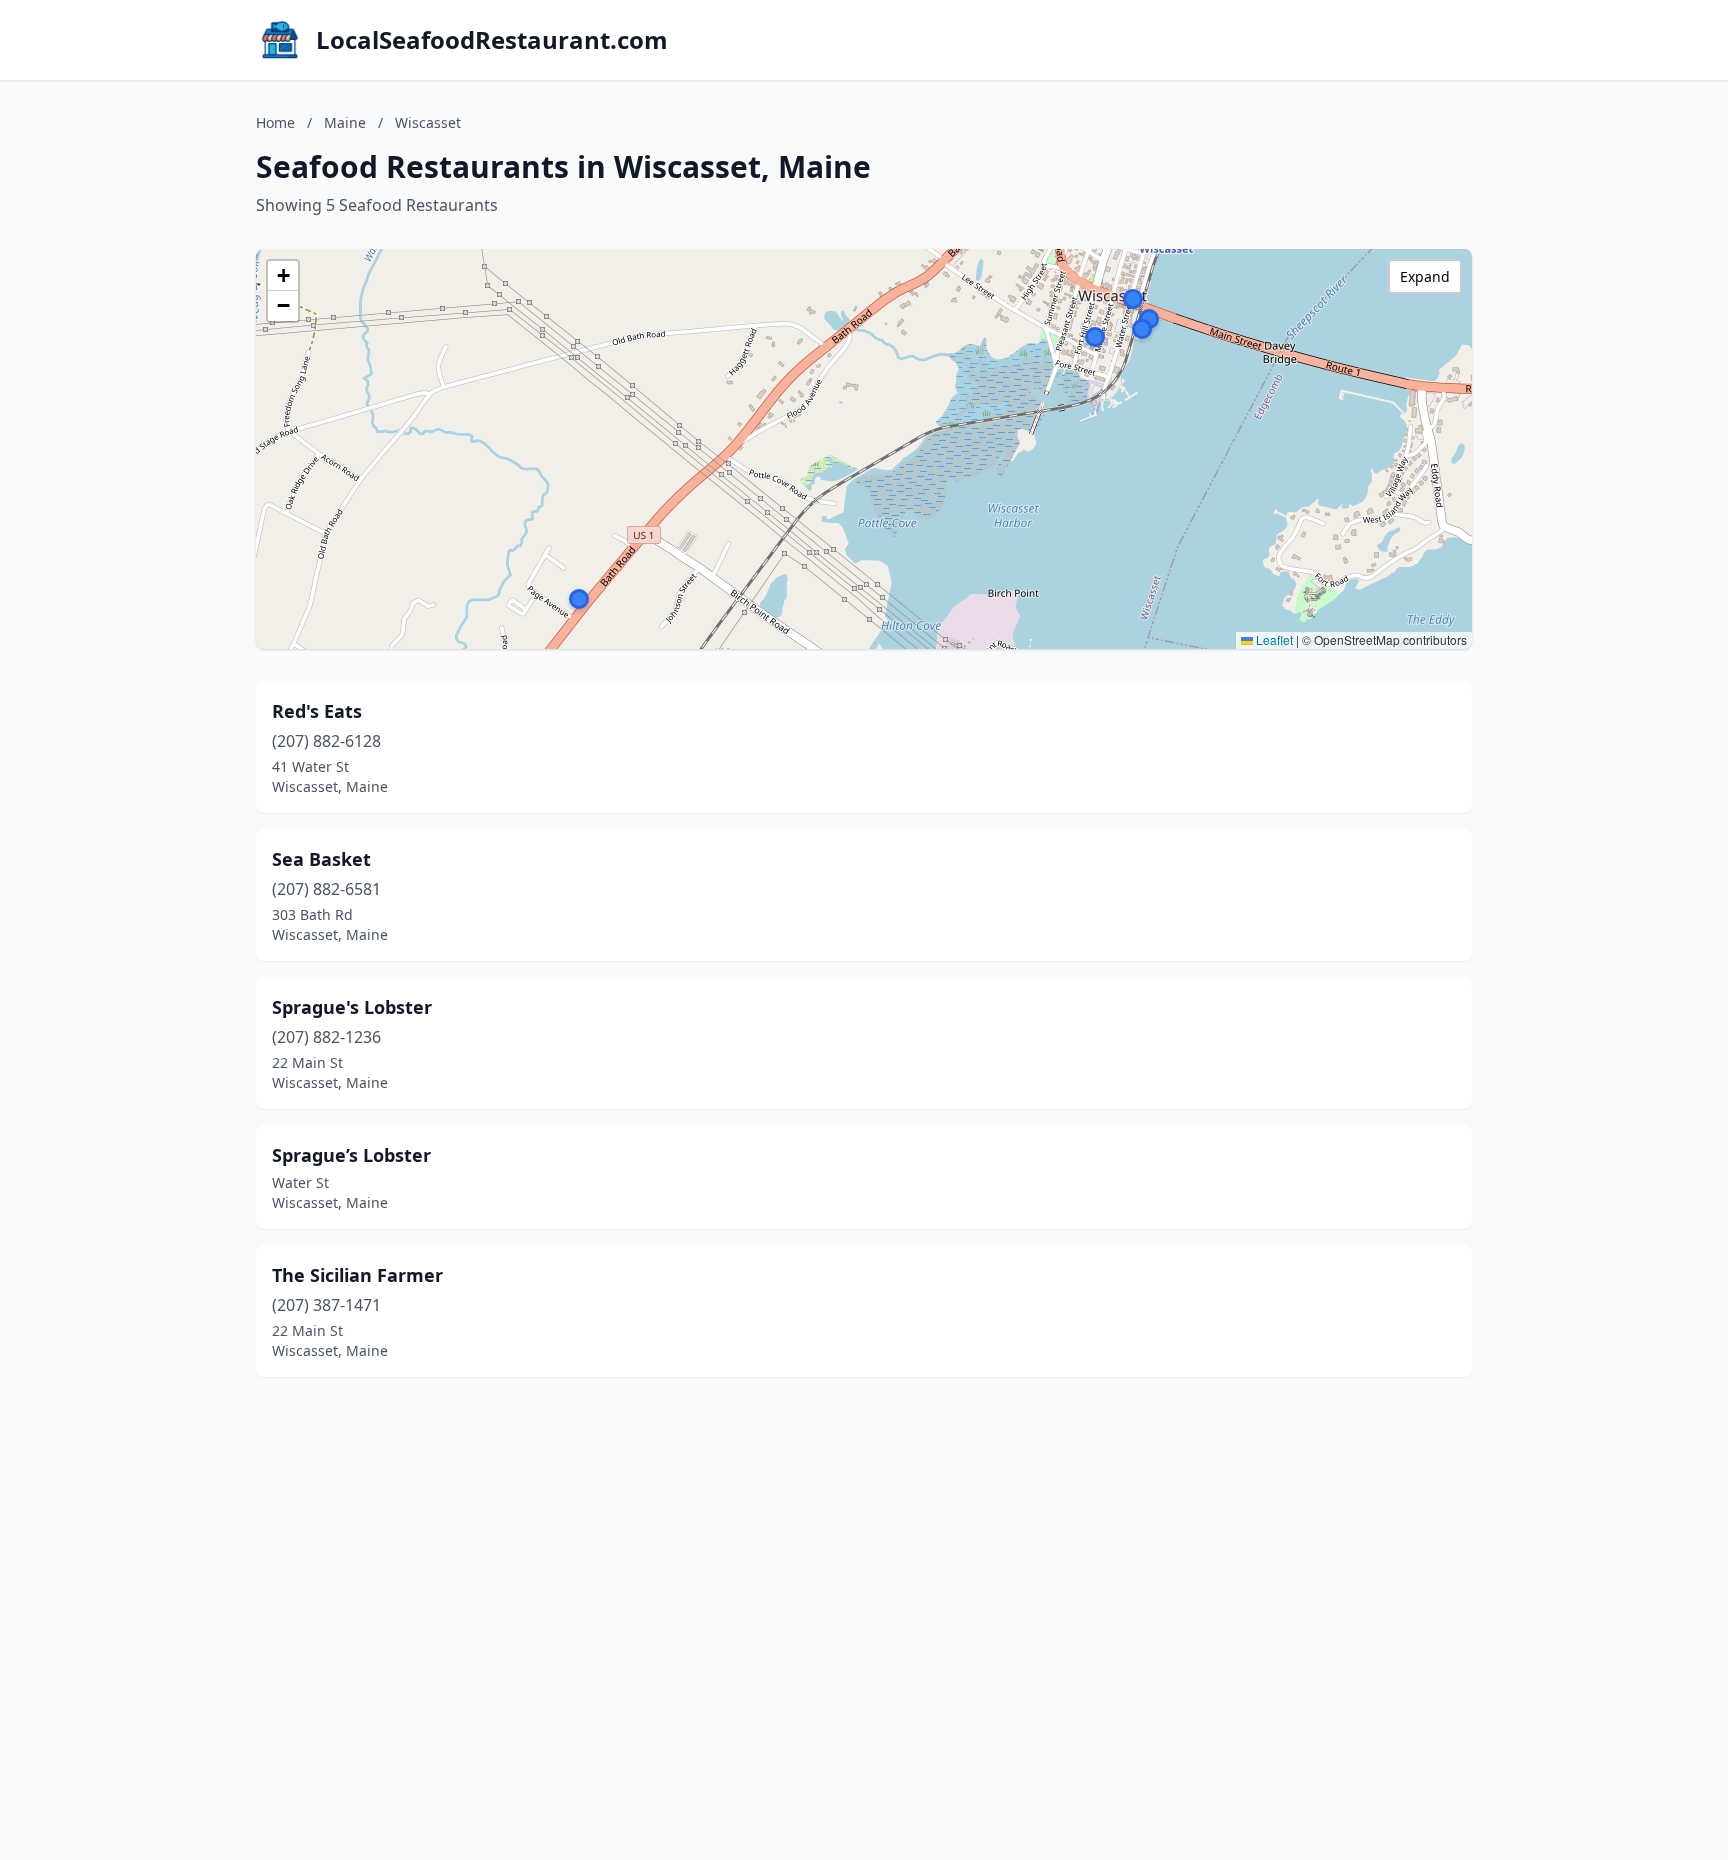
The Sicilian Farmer (357, 1275)
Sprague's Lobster (352, 1007)
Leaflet (1273, 639)
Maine (345, 122)
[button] (1133, 299)
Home (275, 122)
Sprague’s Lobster (351, 1155)
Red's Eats (317, 711)
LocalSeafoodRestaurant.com (492, 40)
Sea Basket (321, 859)
